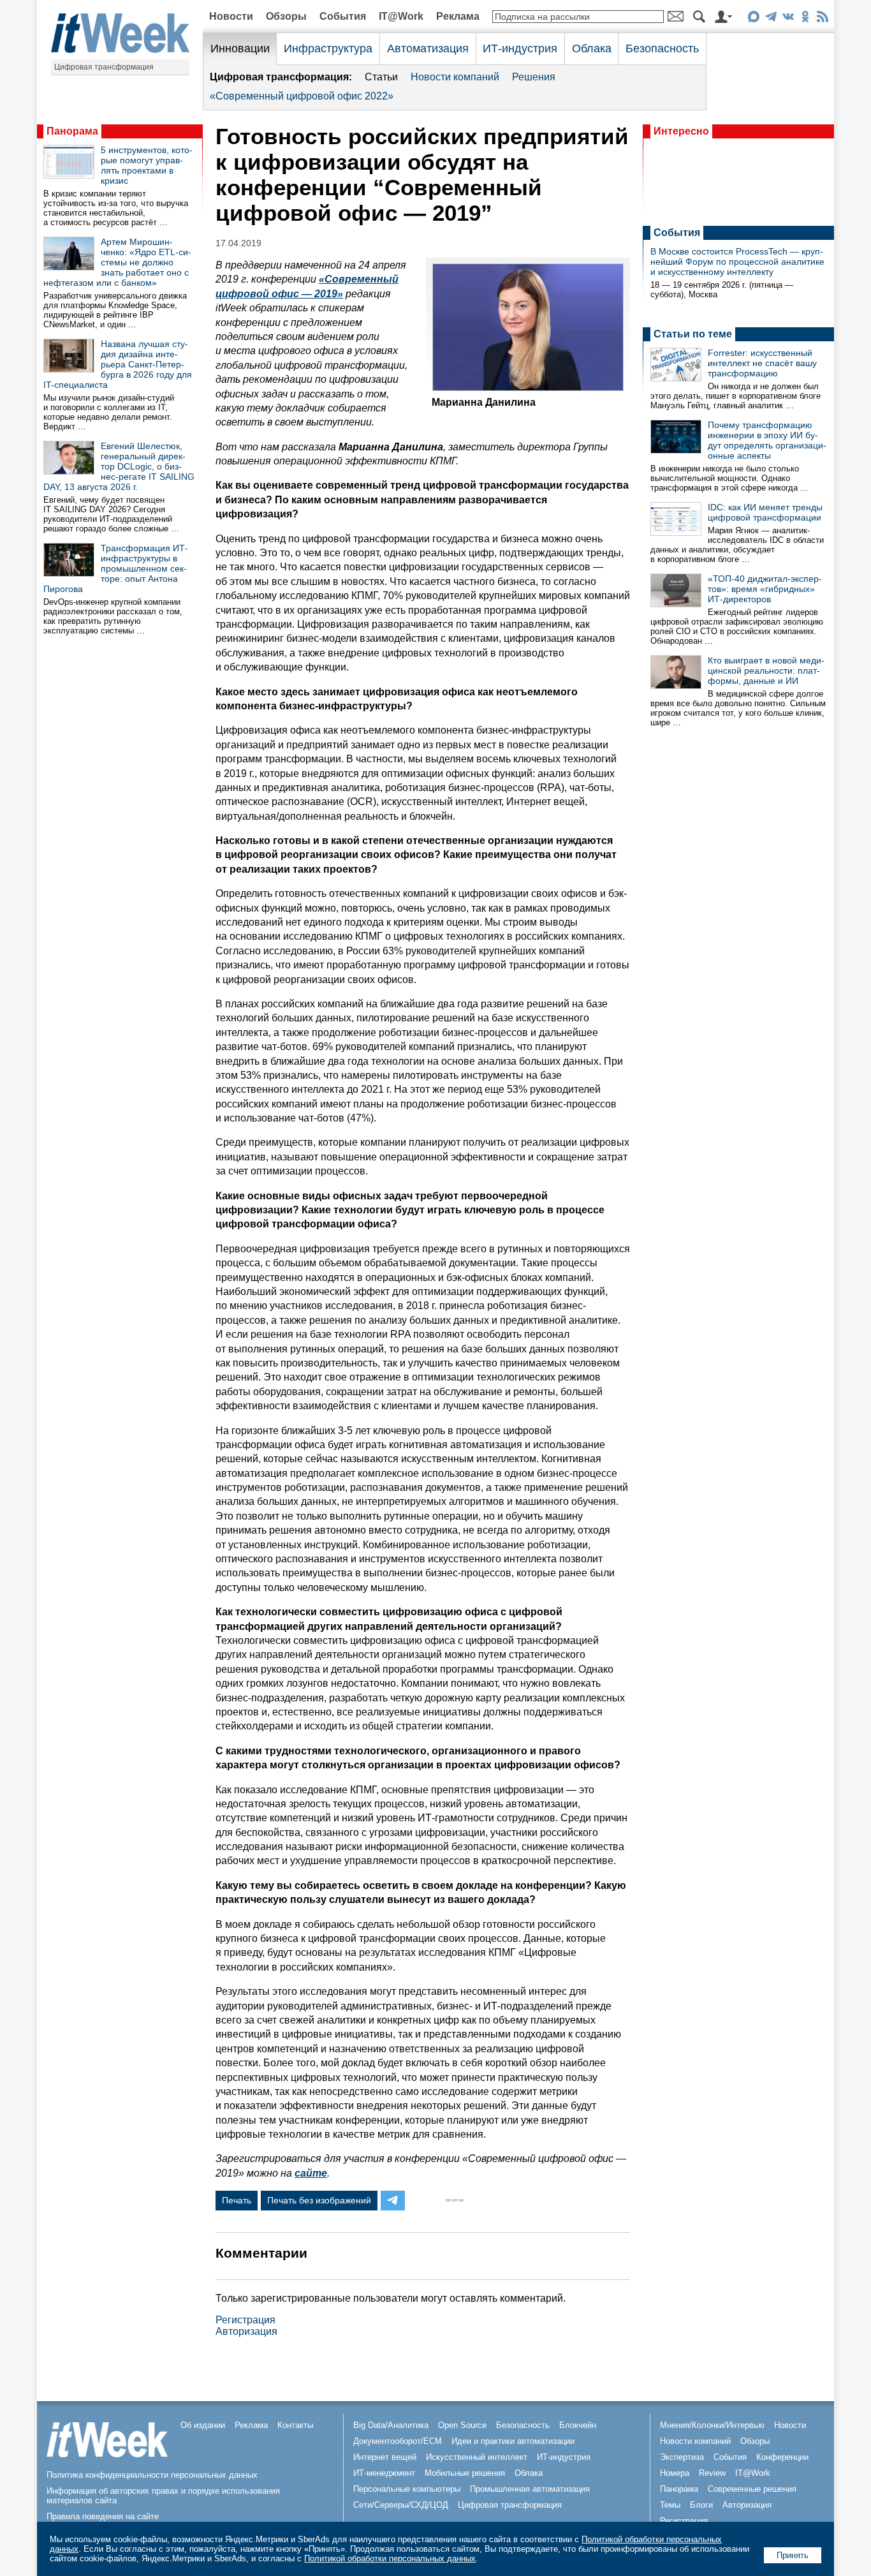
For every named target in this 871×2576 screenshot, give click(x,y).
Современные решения (752, 2489)
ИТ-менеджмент (384, 2473)
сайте (311, 2173)
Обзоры (286, 16)
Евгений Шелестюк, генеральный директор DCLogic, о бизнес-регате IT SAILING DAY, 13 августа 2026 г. (119, 466)
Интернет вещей (385, 2457)
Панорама (72, 131)
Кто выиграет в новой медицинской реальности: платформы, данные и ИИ (766, 670)
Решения (534, 77)
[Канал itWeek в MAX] (753, 19)
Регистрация (245, 2320)
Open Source (462, 2425)
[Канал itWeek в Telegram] (771, 19)
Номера (675, 2473)
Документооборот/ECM (398, 2441)
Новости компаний (455, 77)
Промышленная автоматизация (530, 2489)
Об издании (203, 2425)
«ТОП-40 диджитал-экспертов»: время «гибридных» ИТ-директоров (765, 589)
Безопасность (662, 48)
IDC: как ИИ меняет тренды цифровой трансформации (765, 512)
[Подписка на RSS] (822, 19)
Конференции (782, 2457)
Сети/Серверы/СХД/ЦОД (401, 2505)
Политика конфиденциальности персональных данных (152, 2475)
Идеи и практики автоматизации (513, 2441)
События (343, 16)
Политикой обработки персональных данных (390, 2558)
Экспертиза (682, 2457)
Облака (592, 48)
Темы (670, 2505)
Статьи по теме (693, 334)
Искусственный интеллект (477, 2457)
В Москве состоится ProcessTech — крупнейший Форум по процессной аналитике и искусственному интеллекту (737, 262)
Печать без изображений (319, 2200)
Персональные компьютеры (407, 2489)
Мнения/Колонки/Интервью (712, 2425)
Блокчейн (578, 2425)
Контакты (295, 2425)
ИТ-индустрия (520, 48)
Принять (793, 2555)
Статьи (381, 77)
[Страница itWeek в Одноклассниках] (805, 19)
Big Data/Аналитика (391, 2425)
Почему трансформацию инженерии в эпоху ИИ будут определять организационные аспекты (767, 440)
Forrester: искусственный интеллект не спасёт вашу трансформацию (762, 363)
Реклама (458, 16)
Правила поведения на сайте (103, 2516)
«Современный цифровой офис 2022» (302, 96)
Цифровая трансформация (104, 67)
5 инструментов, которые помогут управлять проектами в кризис (147, 165)
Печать (237, 2200)
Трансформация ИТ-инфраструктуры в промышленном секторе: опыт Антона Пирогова (116, 568)
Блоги (701, 2505)
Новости (231, 16)
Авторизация (246, 2331)
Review (712, 2473)
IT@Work (401, 16)
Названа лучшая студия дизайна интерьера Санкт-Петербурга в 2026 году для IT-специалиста (118, 364)
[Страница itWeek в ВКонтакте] (788, 19)
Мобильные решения (465, 2473)
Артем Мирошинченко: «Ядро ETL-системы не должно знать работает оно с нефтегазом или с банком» (117, 262)
